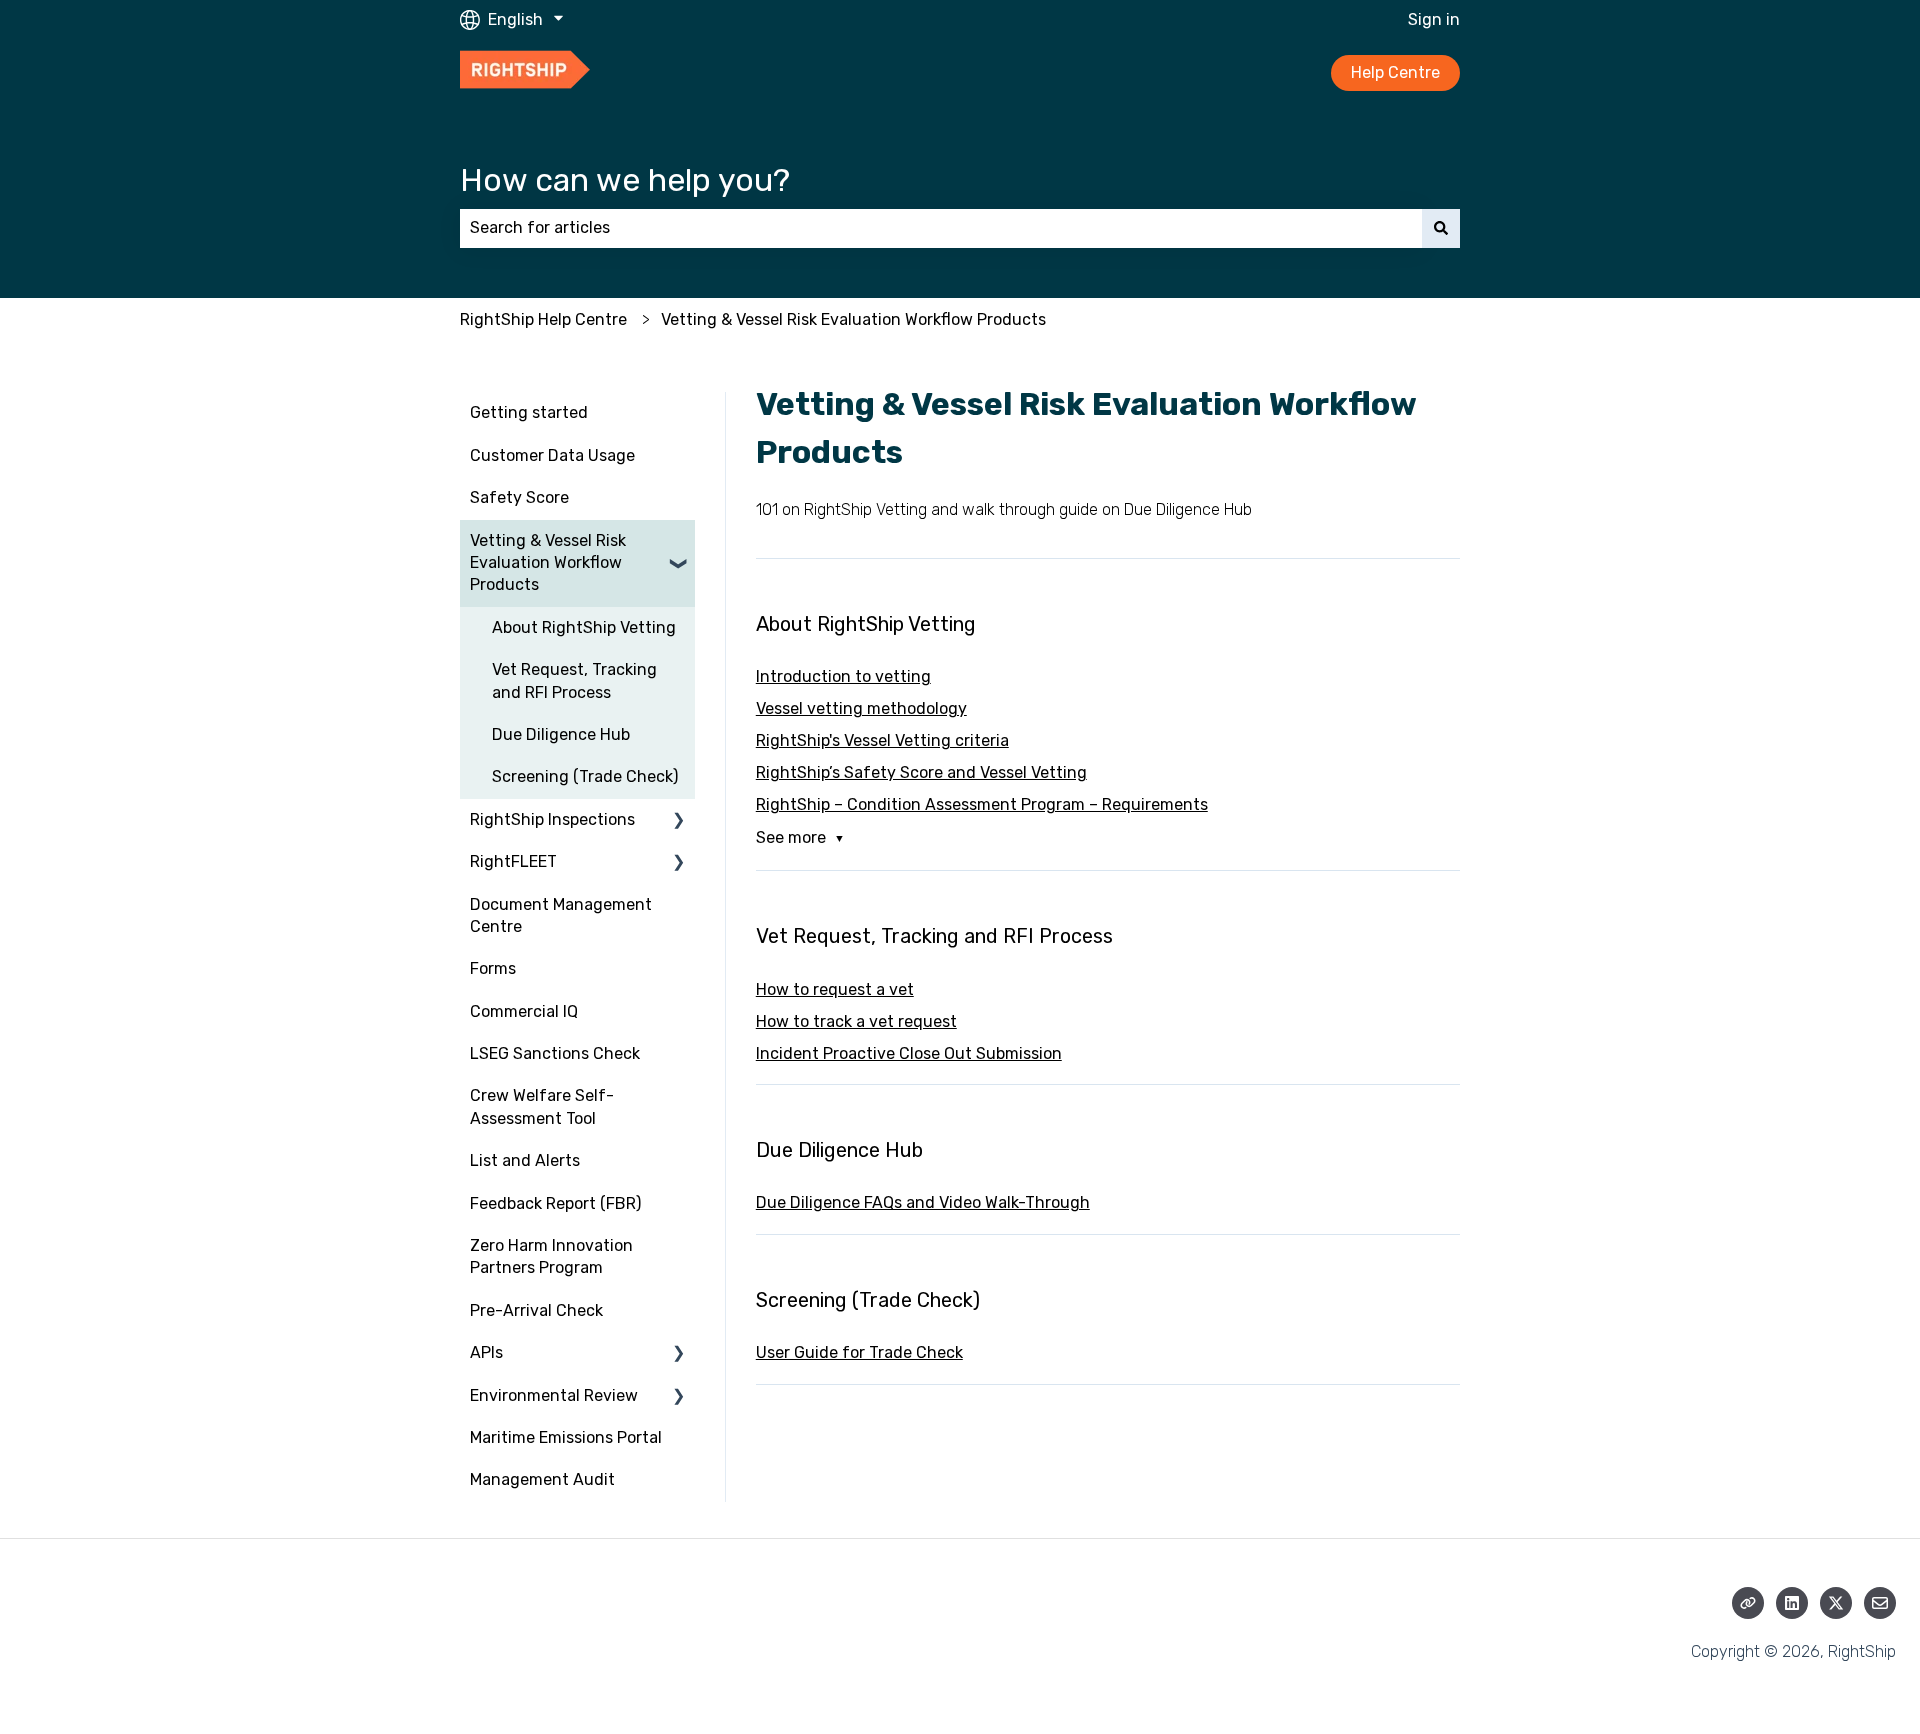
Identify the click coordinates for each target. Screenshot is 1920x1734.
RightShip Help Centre (543, 319)
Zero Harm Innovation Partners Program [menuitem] (551, 1256)
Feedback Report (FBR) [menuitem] (555, 1203)
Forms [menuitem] (493, 968)
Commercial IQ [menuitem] (524, 1011)
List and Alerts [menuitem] (525, 1160)
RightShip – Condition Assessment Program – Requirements (982, 804)
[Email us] (1880, 1603)
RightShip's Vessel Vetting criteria (882, 740)
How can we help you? (625, 180)
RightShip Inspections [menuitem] (552, 819)
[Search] (1441, 228)
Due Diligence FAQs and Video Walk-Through (923, 1202)
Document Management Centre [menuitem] (561, 915)
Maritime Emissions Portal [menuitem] (566, 1437)
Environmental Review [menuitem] (554, 1395)
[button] (679, 542)
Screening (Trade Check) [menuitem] (585, 776)
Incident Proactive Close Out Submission (909, 1053)
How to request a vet (835, 989)
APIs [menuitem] (486, 1352)
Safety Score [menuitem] (519, 497)
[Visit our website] (1748, 1603)
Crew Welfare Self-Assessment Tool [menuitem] (542, 1106)
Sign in (1434, 19)
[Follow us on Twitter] (1836, 1603)
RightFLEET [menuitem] (513, 861)
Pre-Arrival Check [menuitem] (536, 1310)
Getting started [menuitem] (529, 412)
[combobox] (941, 228)
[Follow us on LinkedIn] (1792, 1603)
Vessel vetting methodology (861, 708)
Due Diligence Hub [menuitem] (561, 734)
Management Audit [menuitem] (542, 1479)
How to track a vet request (856, 1021)
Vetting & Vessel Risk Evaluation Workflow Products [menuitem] (548, 563)
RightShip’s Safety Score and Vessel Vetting (921, 772)
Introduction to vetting (843, 676)
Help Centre (1395, 72)
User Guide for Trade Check (859, 1352)
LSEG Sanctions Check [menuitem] (555, 1053)
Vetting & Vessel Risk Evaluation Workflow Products (853, 319)
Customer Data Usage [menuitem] (552, 455)
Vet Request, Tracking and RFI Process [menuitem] (574, 680)
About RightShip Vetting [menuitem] (584, 627)
